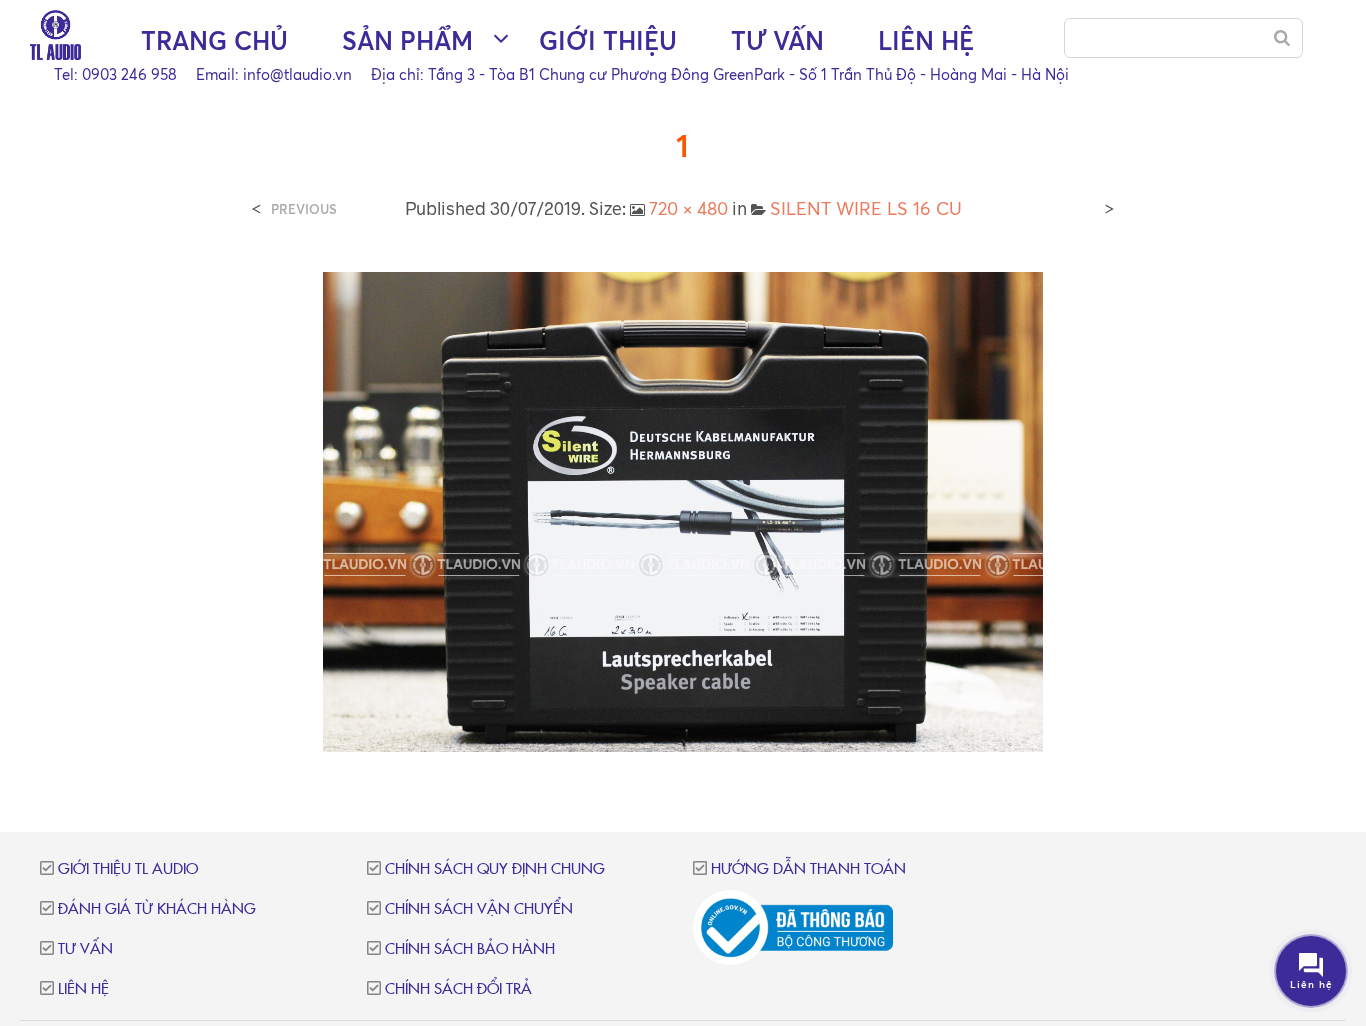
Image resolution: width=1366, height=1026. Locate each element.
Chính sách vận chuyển (479, 909)
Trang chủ (214, 40)
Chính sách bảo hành (470, 949)
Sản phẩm (407, 40)
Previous (304, 209)
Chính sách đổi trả (458, 989)
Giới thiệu (608, 40)
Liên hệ (926, 40)
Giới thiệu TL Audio (128, 869)
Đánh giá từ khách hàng (157, 909)
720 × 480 (688, 208)
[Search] (1282, 38)
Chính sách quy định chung (495, 869)
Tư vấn (777, 40)
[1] (683, 510)
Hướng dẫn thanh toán (808, 869)
